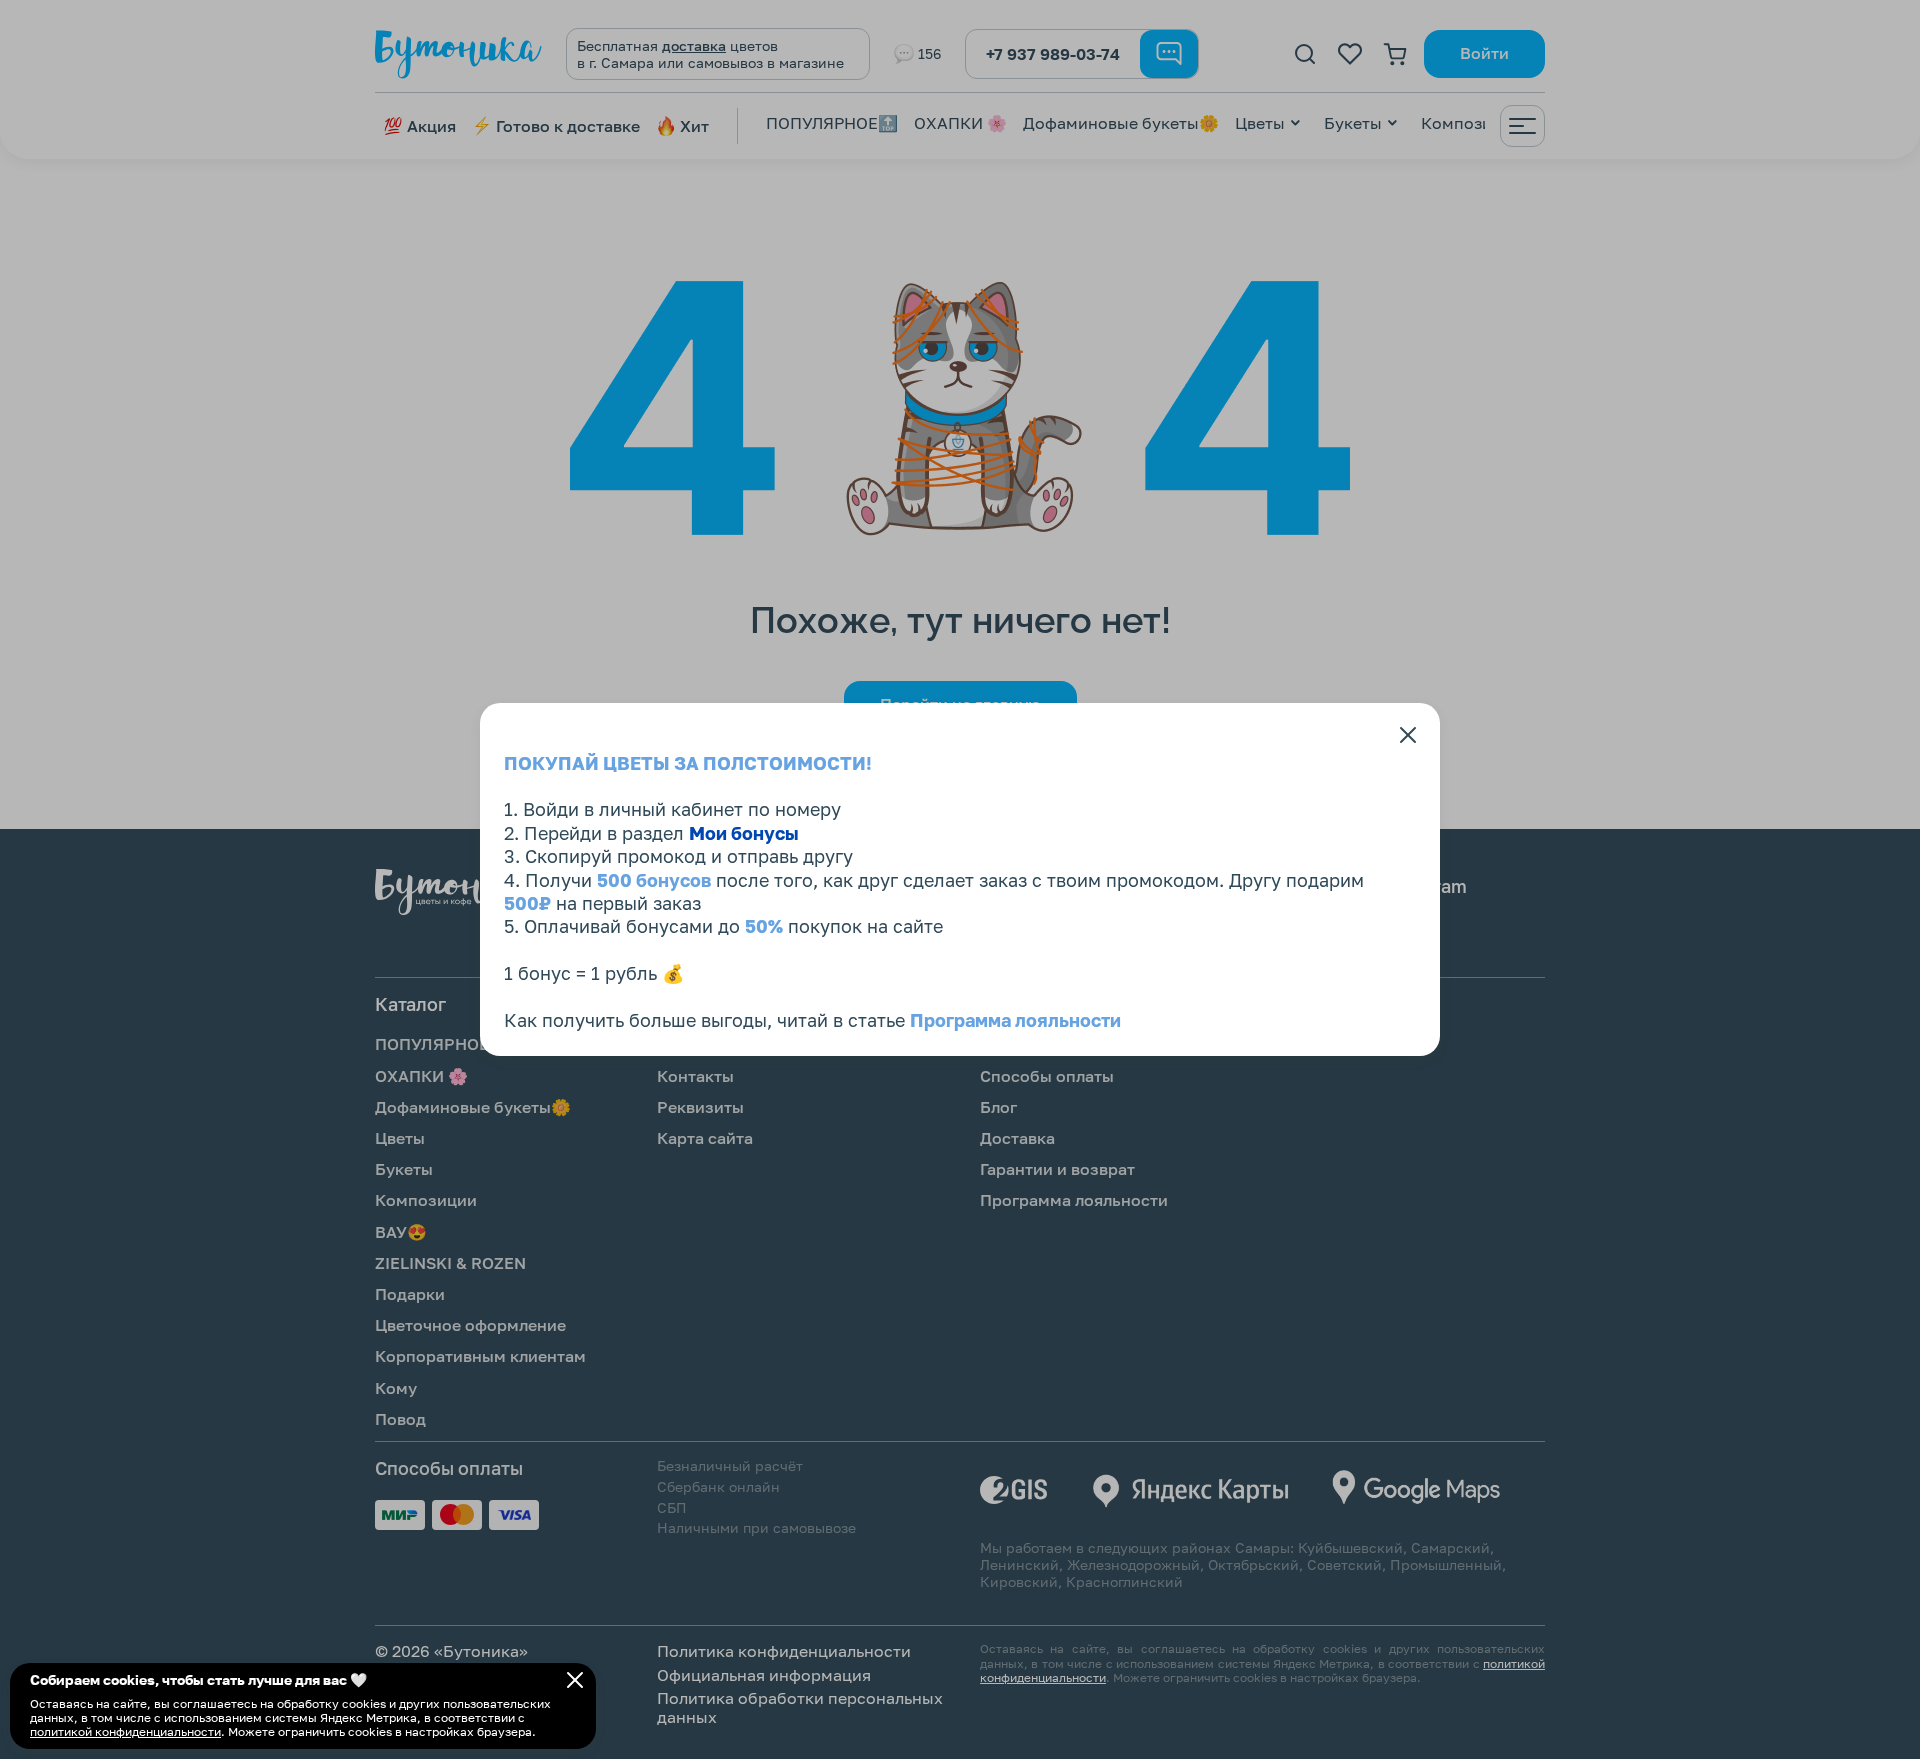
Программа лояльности (1015, 1020)
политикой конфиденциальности (125, 1731)
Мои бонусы (744, 833)
